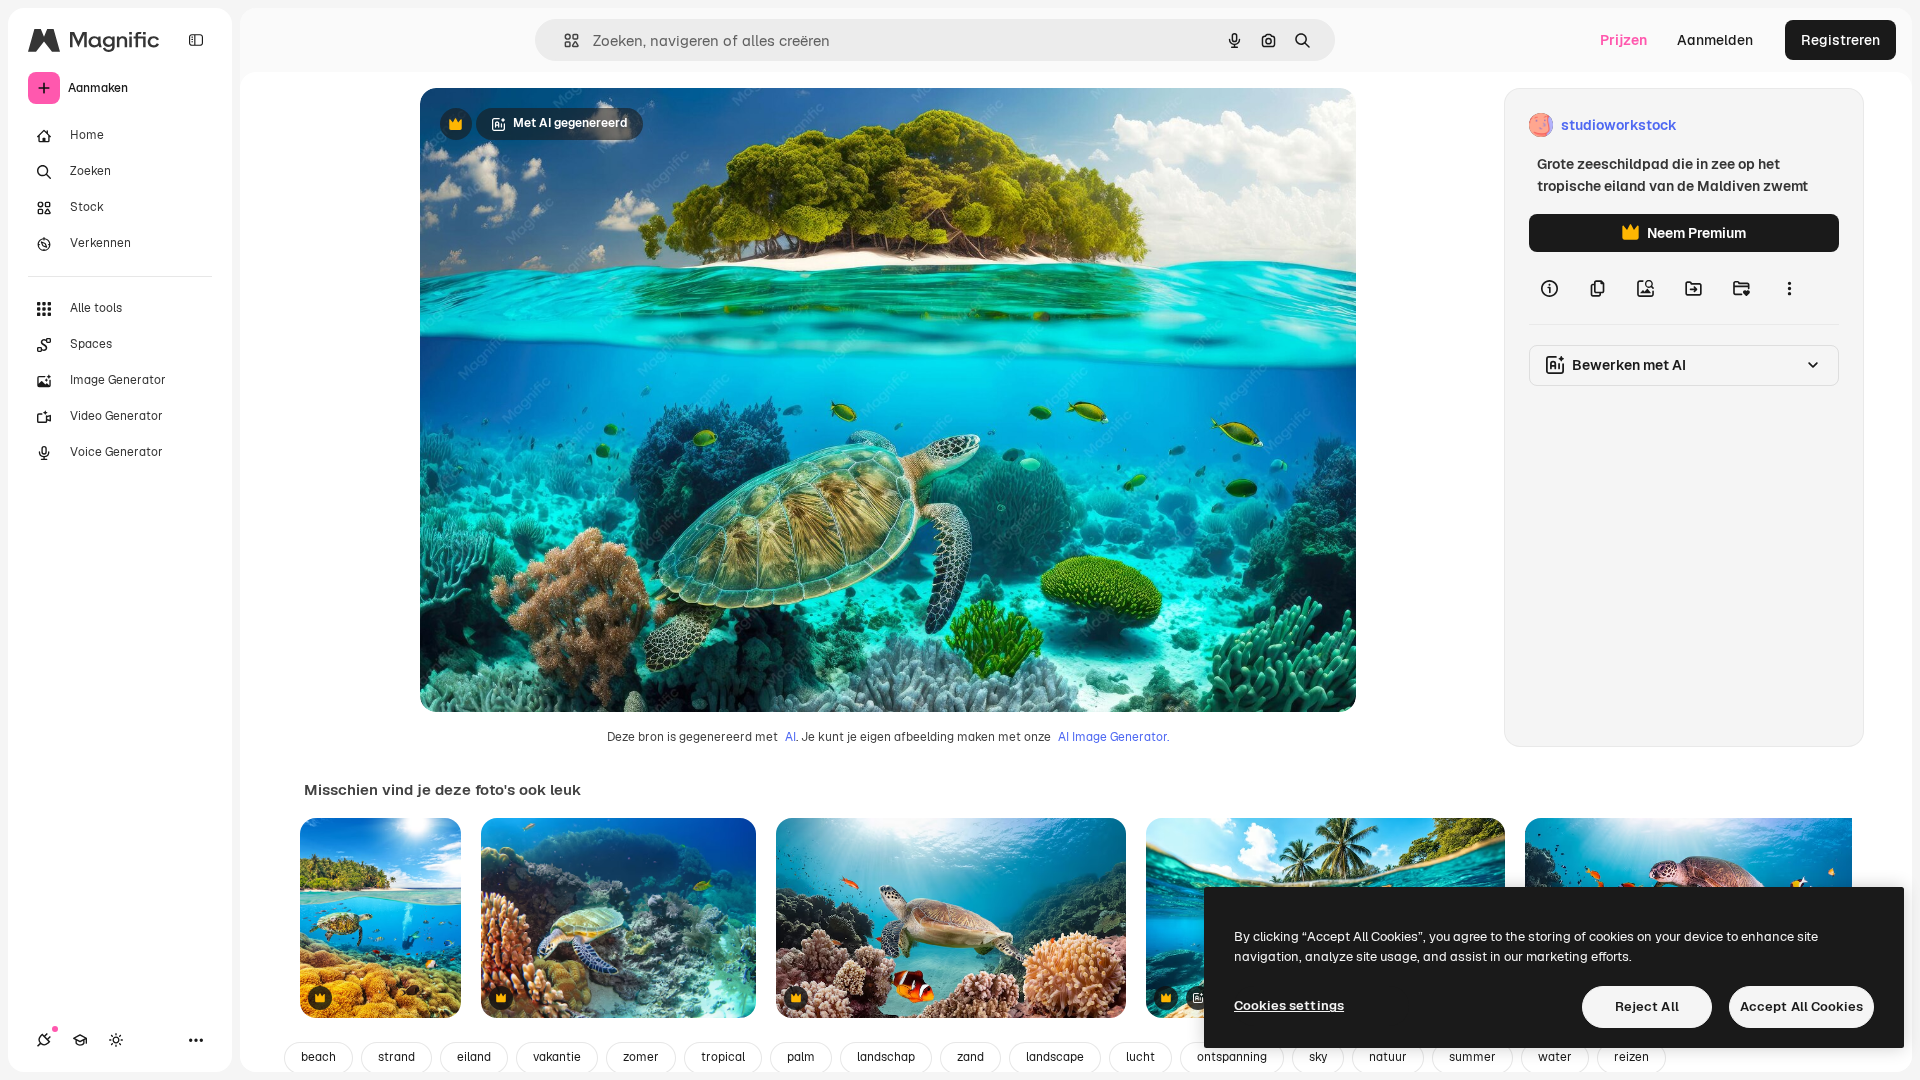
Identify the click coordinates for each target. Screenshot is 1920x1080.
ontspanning (1232, 1057)
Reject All (1647, 1006)
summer (1472, 1057)
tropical (723, 1057)
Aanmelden (1715, 40)
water (1555, 1057)
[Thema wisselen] (116, 1040)
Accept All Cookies (1801, 1006)
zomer (641, 1057)
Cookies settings (1289, 1005)
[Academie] (80, 1040)
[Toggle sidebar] (196, 40)
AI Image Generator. (1113, 737)
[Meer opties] (1789, 288)
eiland (474, 1057)
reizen (1631, 1057)
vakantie (557, 1057)
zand (970, 1057)
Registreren (1840, 40)
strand (396, 1057)
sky (1318, 1057)
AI (790, 737)
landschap (886, 1057)
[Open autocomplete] (563, 40)
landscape (1055, 1057)
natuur (1388, 1057)
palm (801, 1057)
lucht (1140, 1057)
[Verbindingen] (44, 1040)
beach (318, 1057)
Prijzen (1623, 40)
